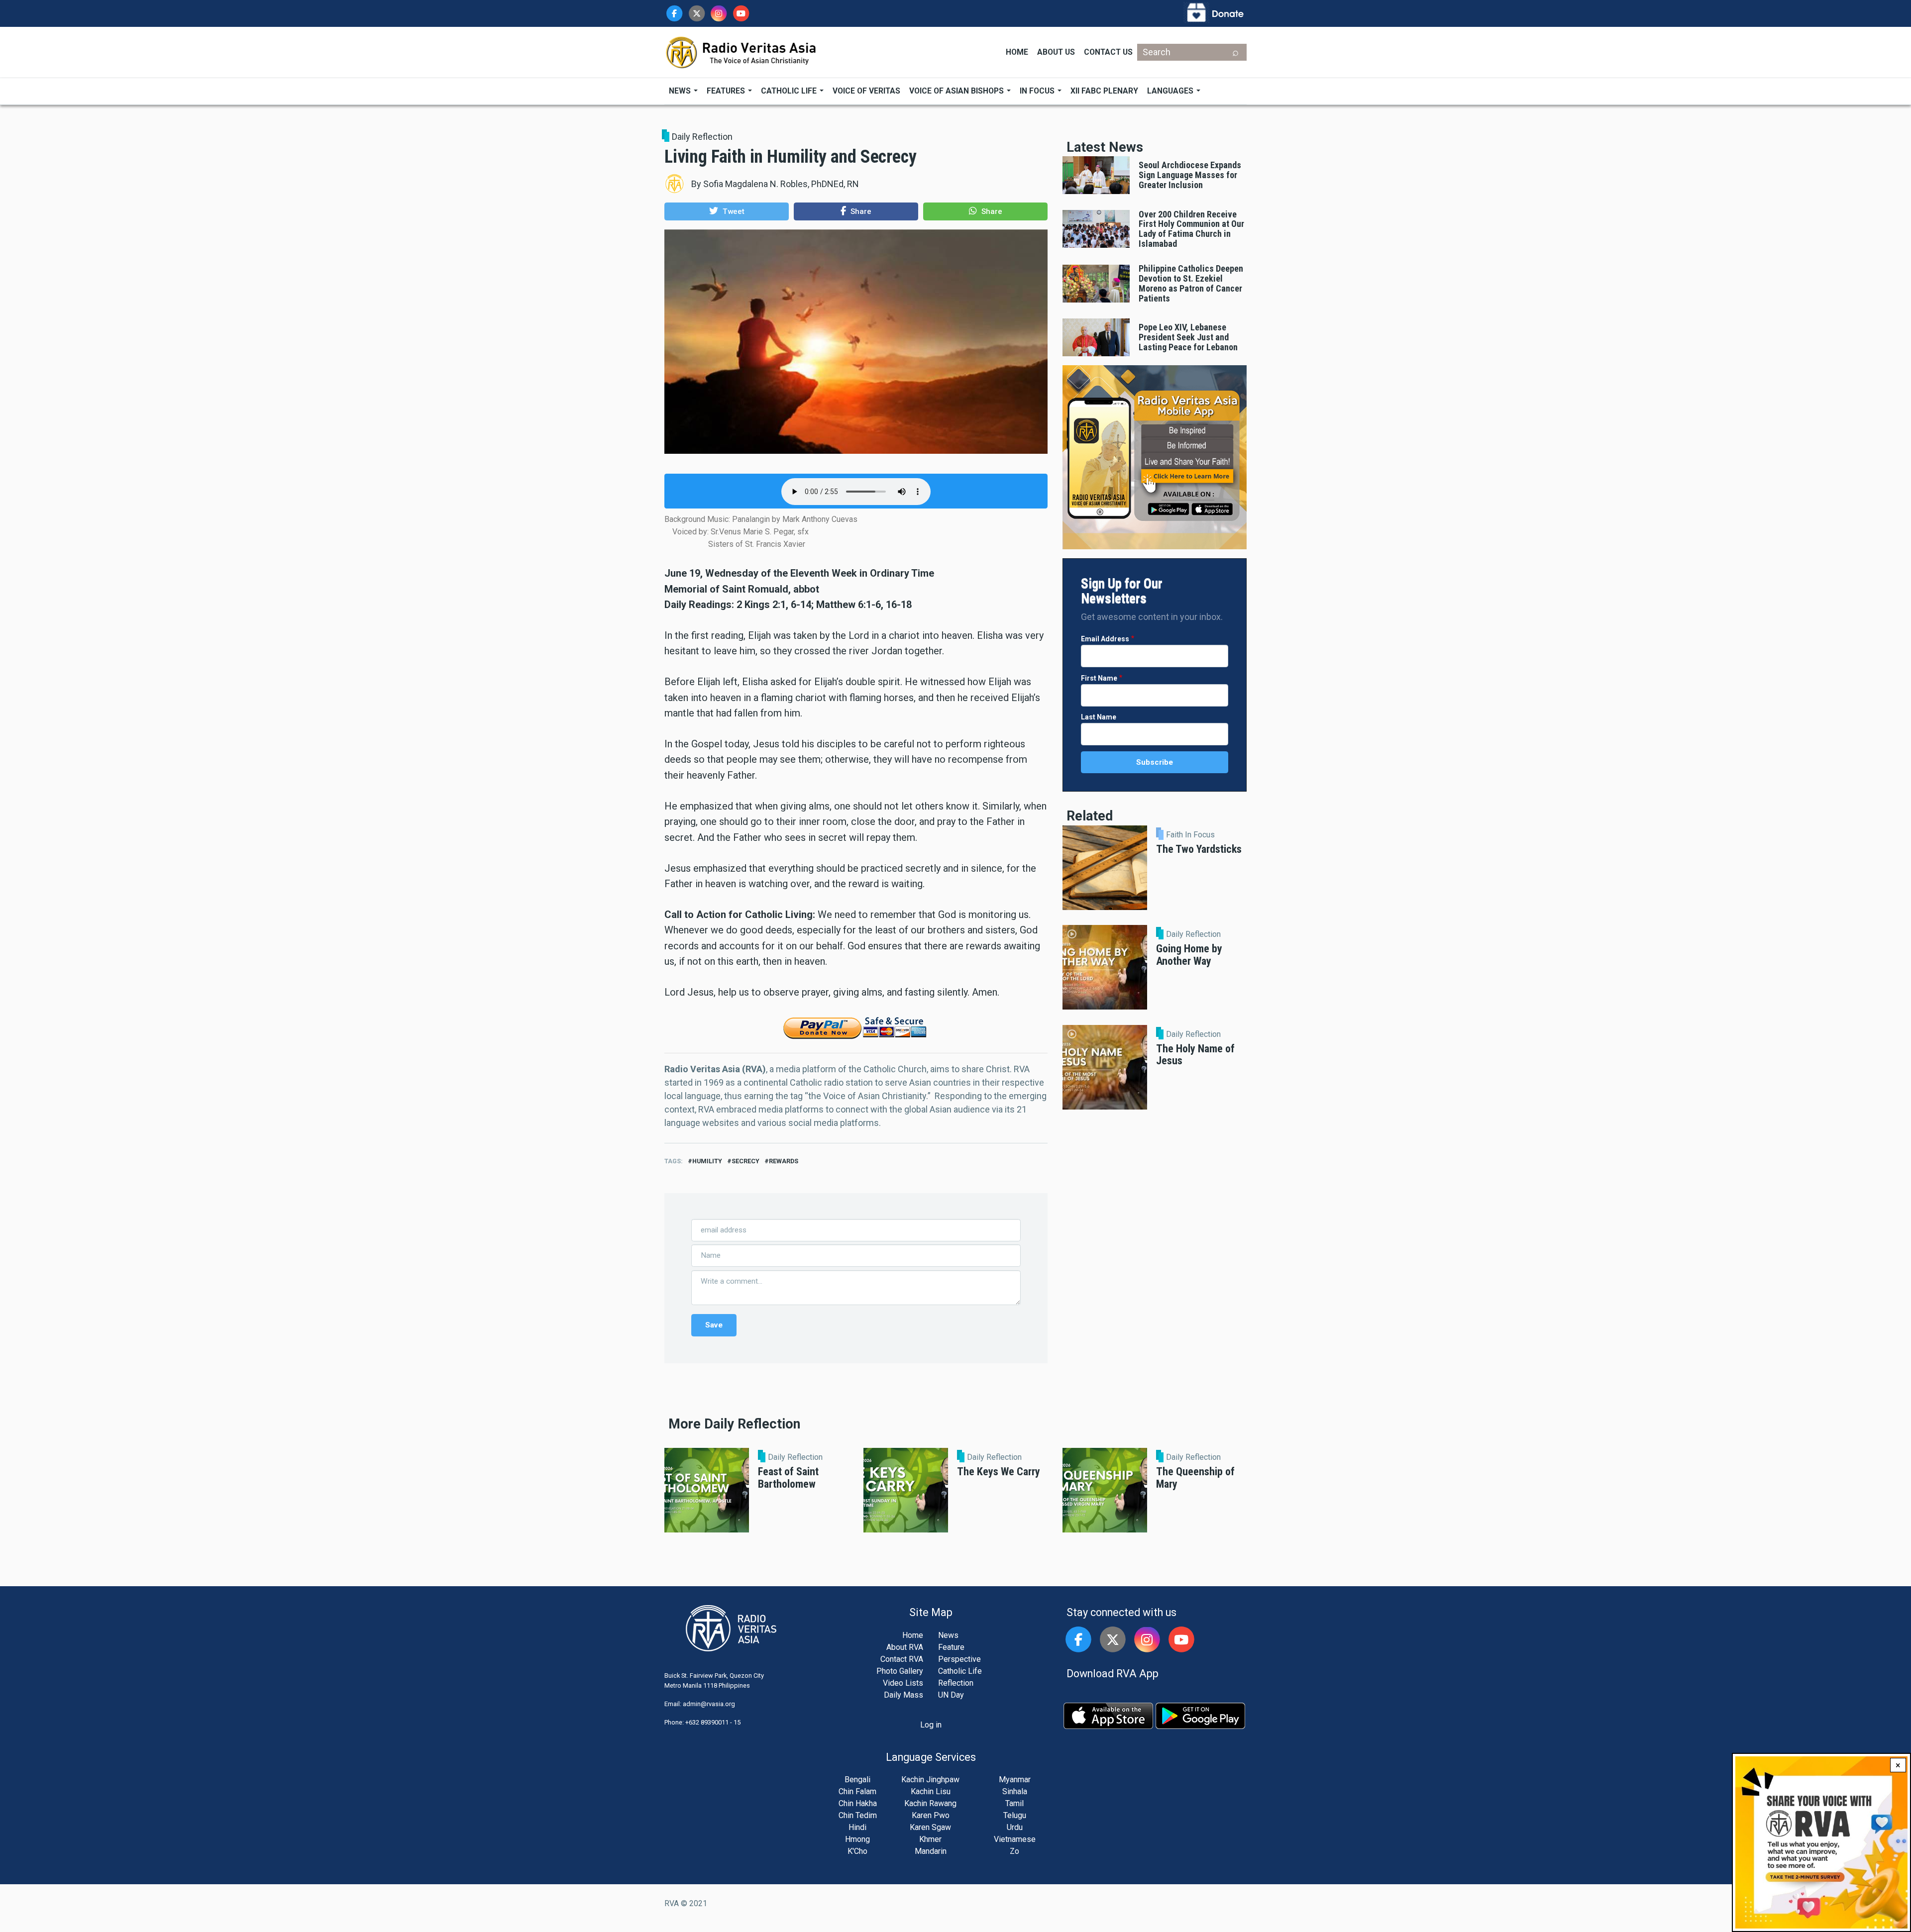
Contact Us (1108, 52)
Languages (1171, 91)
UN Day (951, 1695)
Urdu (1015, 1827)
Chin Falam (857, 1791)
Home (1017, 52)
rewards (784, 1161)
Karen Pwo (931, 1815)
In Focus (1038, 91)
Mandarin (931, 1851)
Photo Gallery (900, 1671)
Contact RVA (902, 1659)
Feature (951, 1647)
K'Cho (857, 1851)
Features (727, 91)
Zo (1014, 1851)
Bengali (857, 1779)
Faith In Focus (1190, 835)
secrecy (745, 1161)
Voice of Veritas (866, 91)
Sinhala (1015, 1791)
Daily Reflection (702, 137)
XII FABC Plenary (1104, 91)
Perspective (959, 1659)
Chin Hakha (858, 1803)
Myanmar (1015, 1779)
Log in (931, 1725)
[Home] (742, 51)
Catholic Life (790, 91)
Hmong (857, 1839)
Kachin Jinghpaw (930, 1779)
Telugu (1015, 1815)
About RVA (905, 1647)
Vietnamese (1015, 1839)
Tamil (1014, 1803)
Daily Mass (903, 1695)
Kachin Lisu (931, 1791)
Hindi (857, 1827)
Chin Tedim (858, 1815)
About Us (1056, 52)
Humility (707, 1161)
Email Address (1105, 639)
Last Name (1099, 717)
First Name (1099, 678)
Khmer (930, 1839)
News (681, 91)
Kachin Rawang (930, 1803)
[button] (727, 211)
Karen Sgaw (930, 1827)
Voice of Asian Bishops (957, 91)
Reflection (956, 1683)
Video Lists (903, 1683)
